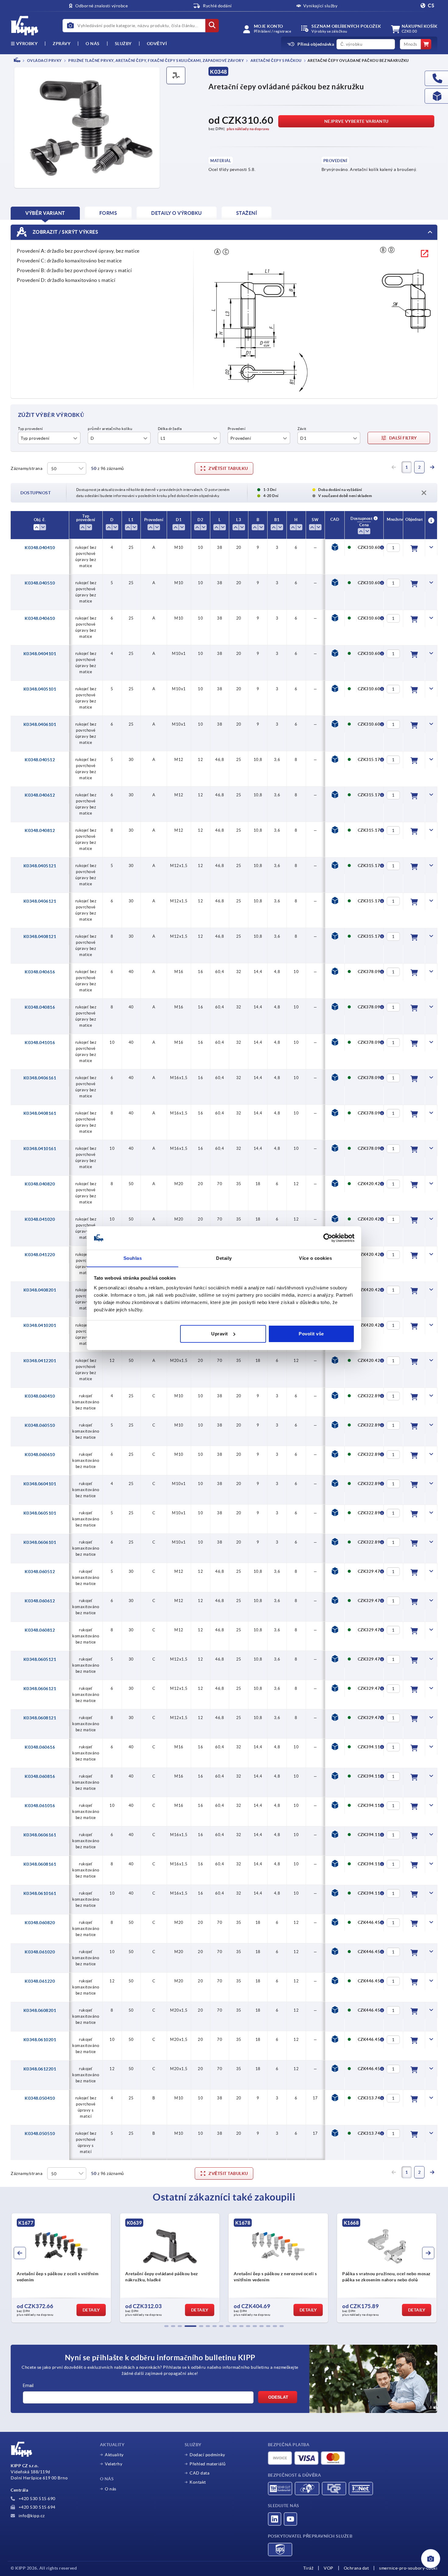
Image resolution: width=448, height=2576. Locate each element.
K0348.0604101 (40, 1484)
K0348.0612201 (40, 2069)
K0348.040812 (40, 830)
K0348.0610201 (40, 2040)
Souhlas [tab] (133, 1258)
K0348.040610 (40, 618)
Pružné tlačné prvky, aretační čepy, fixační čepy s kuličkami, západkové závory (156, 60)
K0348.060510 (40, 1425)
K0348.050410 (40, 2098)
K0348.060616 (40, 1747)
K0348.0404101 (40, 654)
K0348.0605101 (40, 1513)
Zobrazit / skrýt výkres (65, 232)
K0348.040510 (40, 583)
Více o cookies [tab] (315, 1258)
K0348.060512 (40, 1572)
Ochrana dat (356, 2568)
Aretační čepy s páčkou (276, 60)
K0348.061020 (40, 1952)
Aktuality (114, 2455)
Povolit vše (311, 1334)
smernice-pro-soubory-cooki (408, 2568)
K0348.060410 (40, 1396)
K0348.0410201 (40, 1325)
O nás (93, 44)
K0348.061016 (40, 1806)
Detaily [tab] (224, 1258)
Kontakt (198, 2482)
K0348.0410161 (40, 1149)
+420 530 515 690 (36, 2499)
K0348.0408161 (40, 1113)
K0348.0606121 (40, 1689)
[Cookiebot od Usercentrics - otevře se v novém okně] (328, 1238)
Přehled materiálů (208, 2464)
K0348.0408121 (40, 936)
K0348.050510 (40, 2134)
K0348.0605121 (40, 1659)
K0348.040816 (40, 1007)
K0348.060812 (40, 1630)
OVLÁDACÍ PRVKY (44, 60)
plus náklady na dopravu (248, 129)
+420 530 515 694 (36, 2507)
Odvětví (157, 44)
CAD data (199, 2473)
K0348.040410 (40, 548)
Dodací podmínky (207, 2455)
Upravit (220, 1334)
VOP (329, 2568)
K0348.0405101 (40, 689)
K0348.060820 (40, 1923)
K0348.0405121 (40, 866)
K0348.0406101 (40, 724)
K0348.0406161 (40, 1078)
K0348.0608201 (40, 2010)
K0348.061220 (40, 1981)
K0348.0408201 (40, 1290)
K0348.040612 (40, 795)
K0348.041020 (40, 1219)
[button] (166, 2326)
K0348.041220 (40, 1255)
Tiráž (308, 2568)
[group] (61, 2268)
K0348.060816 (40, 1776)
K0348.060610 (40, 1455)
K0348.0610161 (40, 1893)
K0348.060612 (40, 1601)
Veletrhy (114, 2464)
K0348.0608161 (40, 1864)
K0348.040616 (40, 972)
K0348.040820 (40, 1184)
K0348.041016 (40, 1043)
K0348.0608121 (40, 1718)
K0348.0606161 (40, 1835)
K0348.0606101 (40, 1542)
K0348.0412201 (40, 1361)
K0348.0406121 (40, 901)
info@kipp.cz (31, 2516)
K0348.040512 (40, 760)
